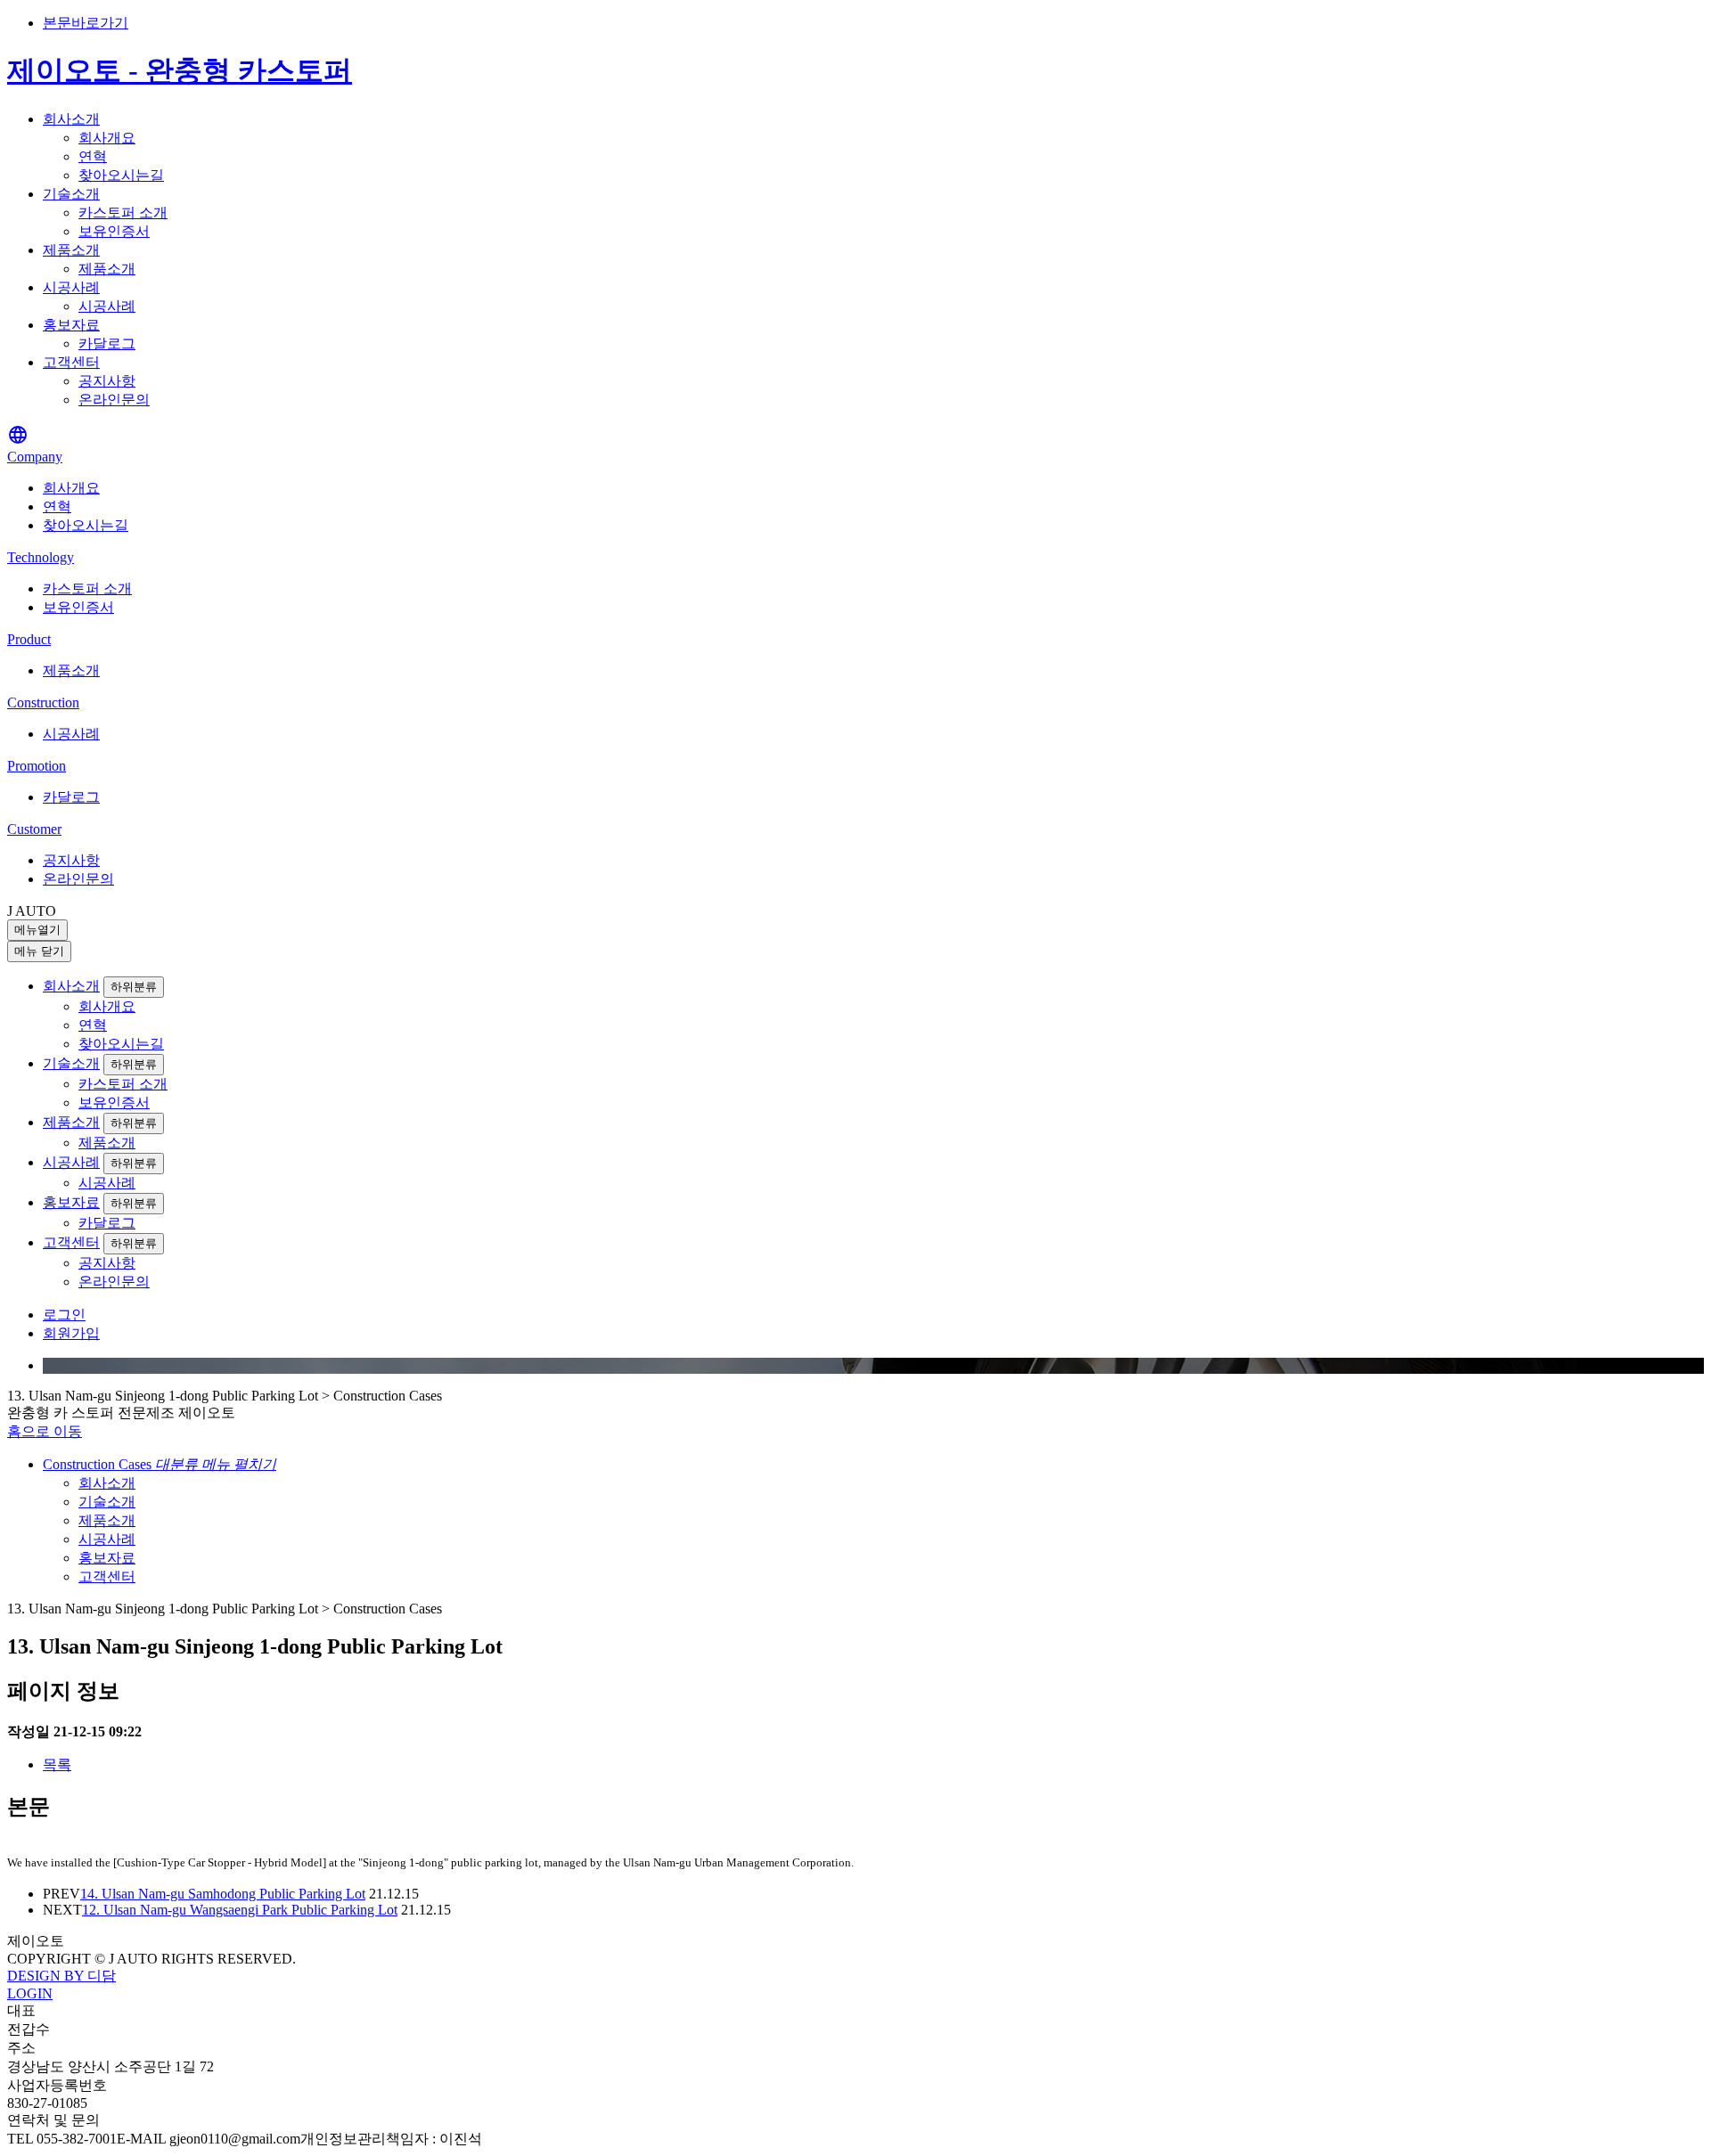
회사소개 (71, 119)
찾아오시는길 (121, 175)
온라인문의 (114, 400)
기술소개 (71, 194)
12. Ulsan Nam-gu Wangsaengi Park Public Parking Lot (240, 1910)
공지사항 (107, 381)
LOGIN (30, 1993)
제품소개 (71, 250)
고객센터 (71, 362)
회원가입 (71, 1333)
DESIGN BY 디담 (61, 1976)
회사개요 (107, 138)
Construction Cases (160, 1464)
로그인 (64, 1315)
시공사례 (71, 287)
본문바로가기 (86, 23)
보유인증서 (114, 231)
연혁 (93, 156)
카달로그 (107, 343)
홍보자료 (71, 325)
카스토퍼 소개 (123, 212)
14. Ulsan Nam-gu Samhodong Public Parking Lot (223, 1894)
